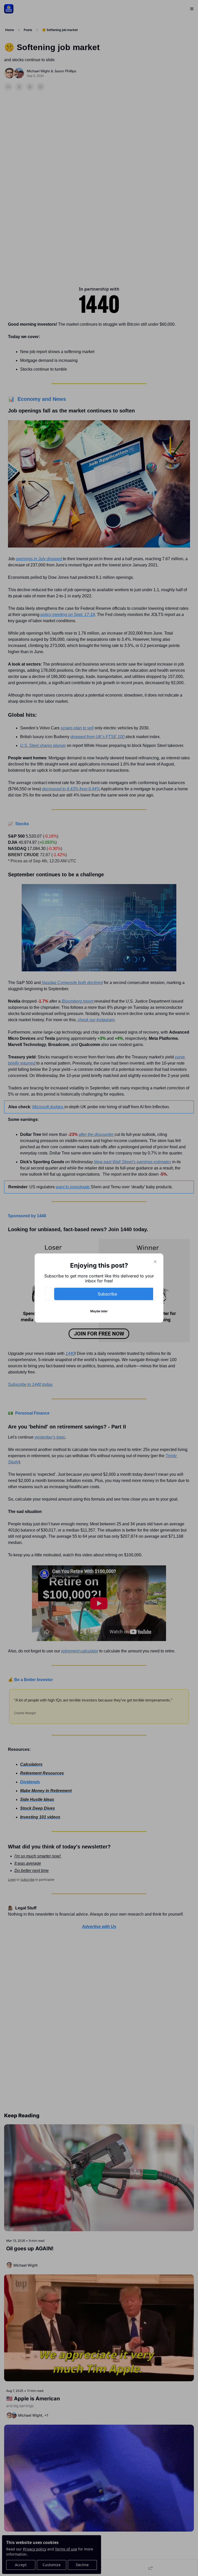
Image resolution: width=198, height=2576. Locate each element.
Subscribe (107, 1294)
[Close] (155, 1262)
